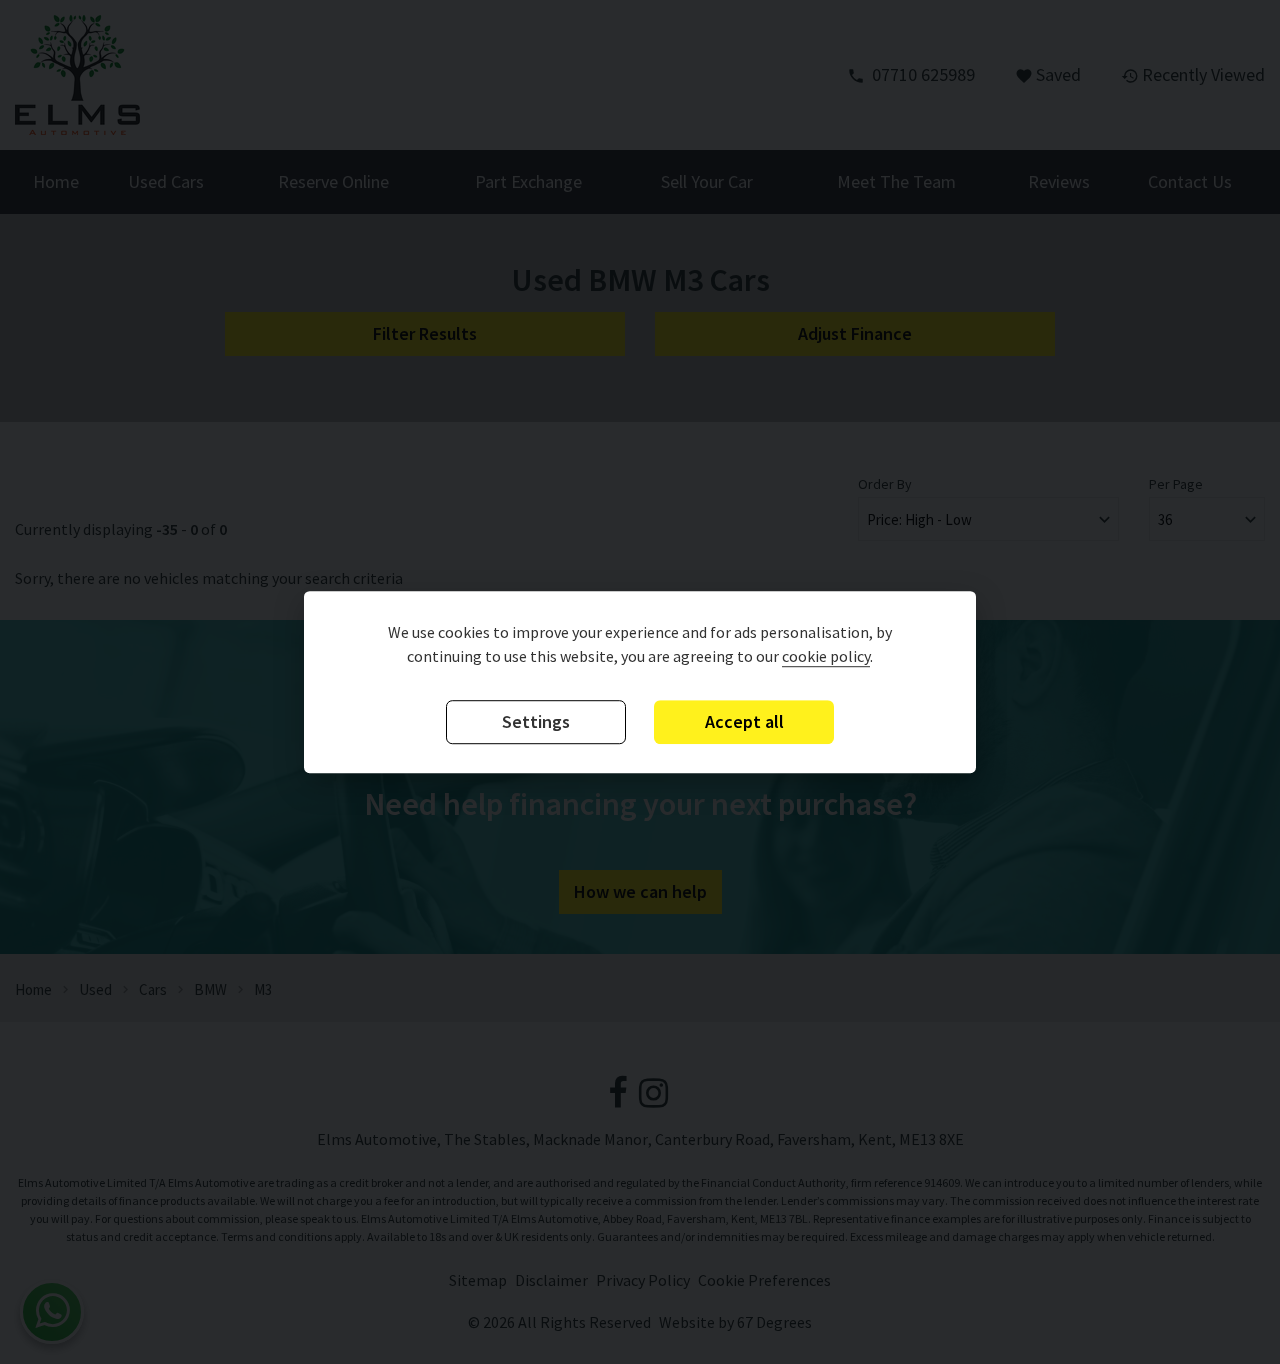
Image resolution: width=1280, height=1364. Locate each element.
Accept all (744, 721)
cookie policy (826, 656)
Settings (536, 721)
